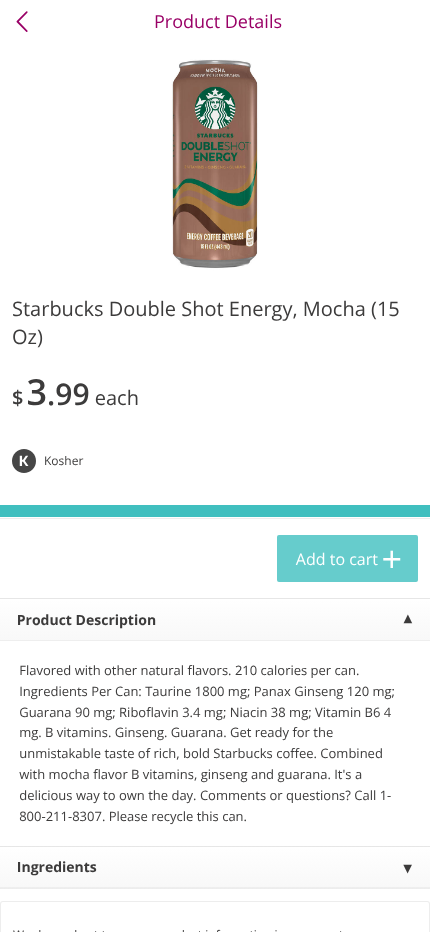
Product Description (86, 620)
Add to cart (337, 559)
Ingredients (57, 867)
